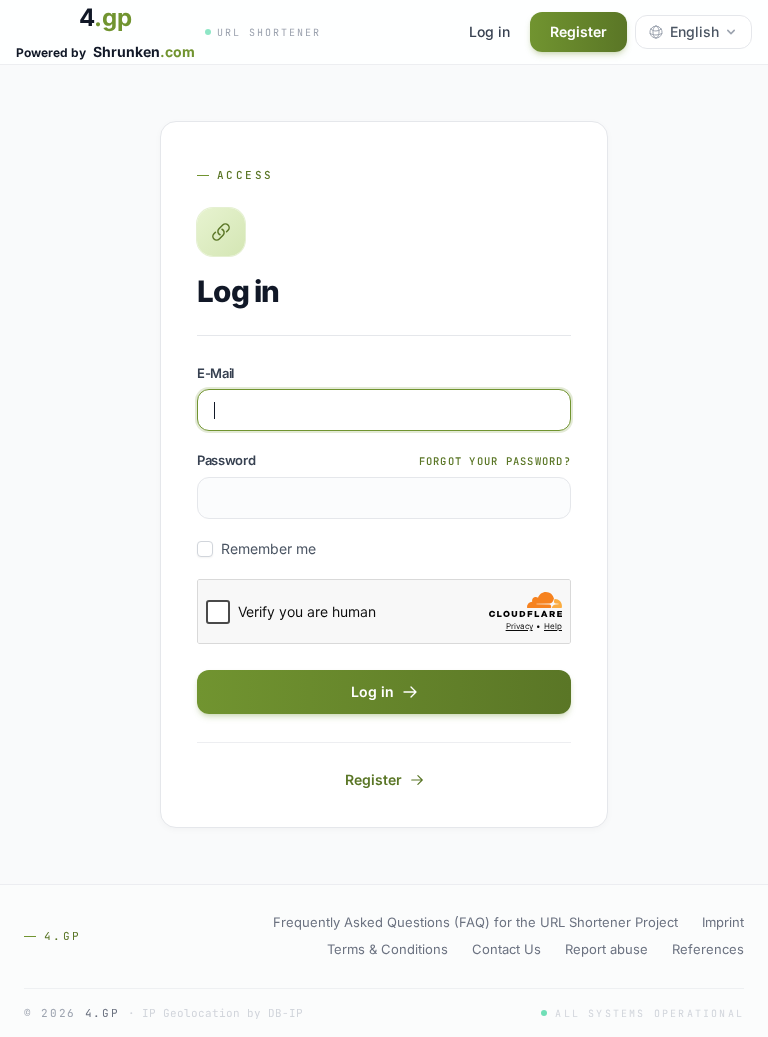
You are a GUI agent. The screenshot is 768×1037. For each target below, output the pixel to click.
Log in (489, 31)
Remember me (268, 548)
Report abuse (606, 949)
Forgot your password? (495, 461)
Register (578, 31)
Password (226, 460)
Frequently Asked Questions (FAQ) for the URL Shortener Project (475, 922)
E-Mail (215, 373)
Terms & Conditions (387, 949)
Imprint (723, 922)
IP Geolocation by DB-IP (222, 1013)
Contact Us (506, 949)
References (708, 949)
